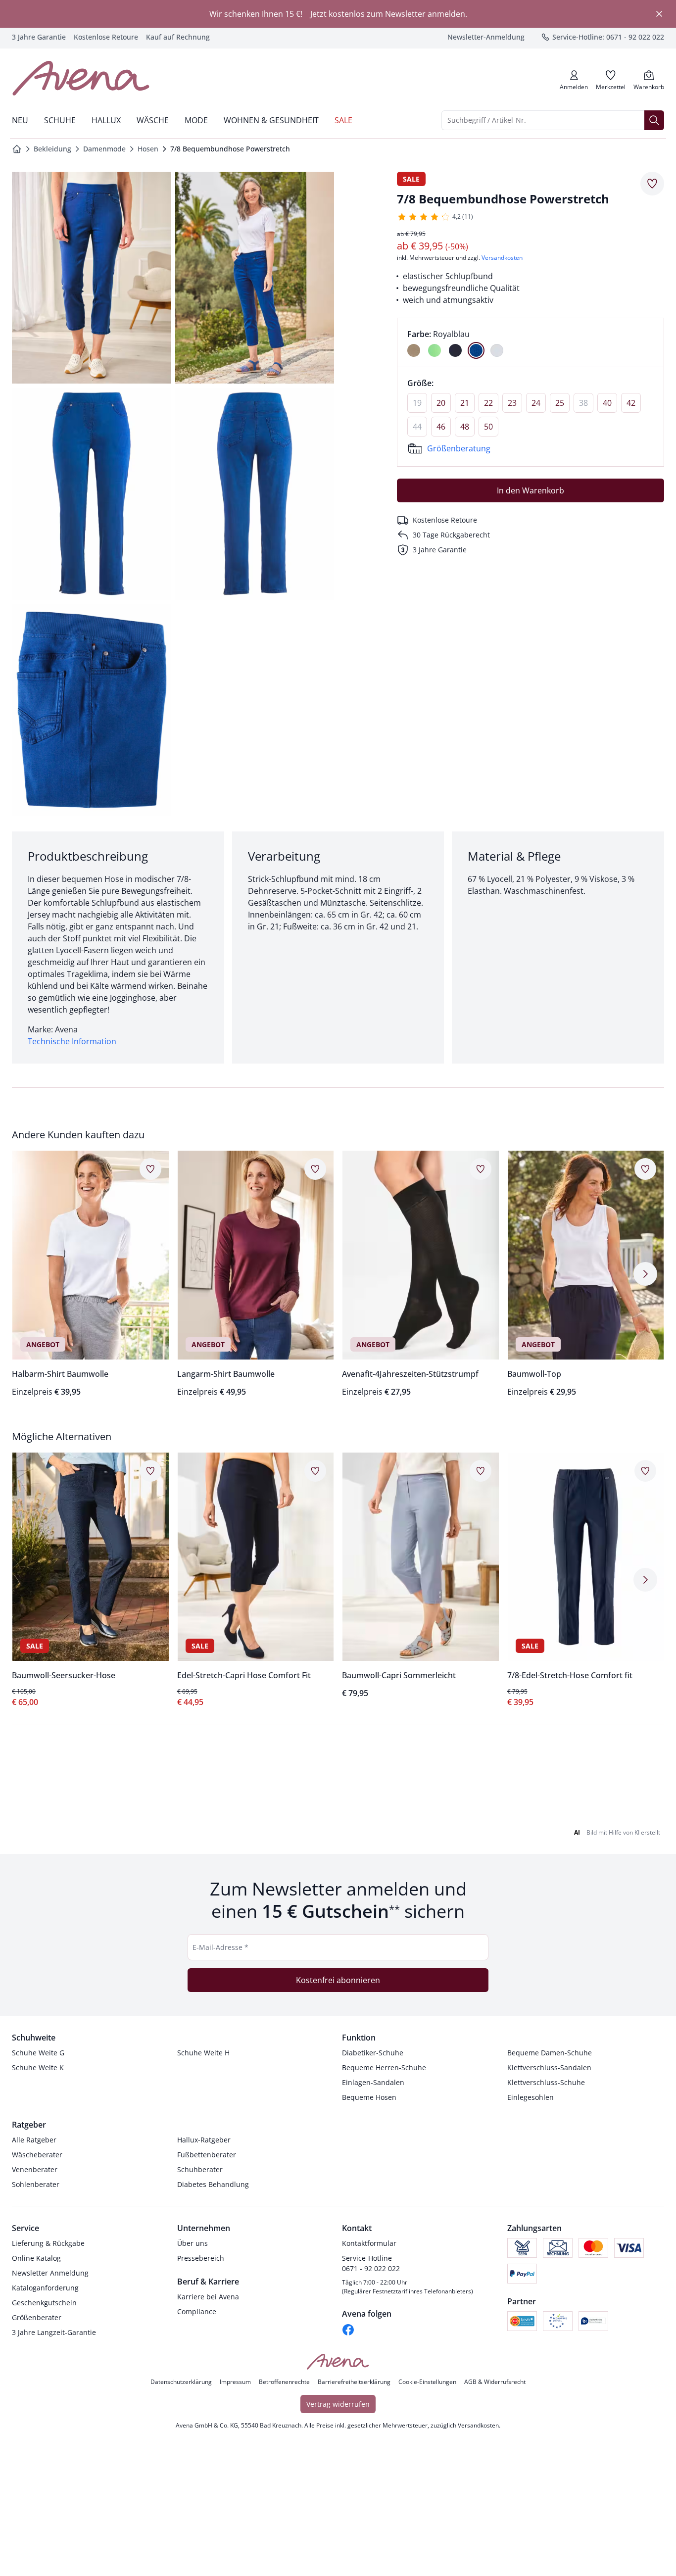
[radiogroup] (531, 342)
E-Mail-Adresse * (220, 1966)
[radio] (414, 350)
